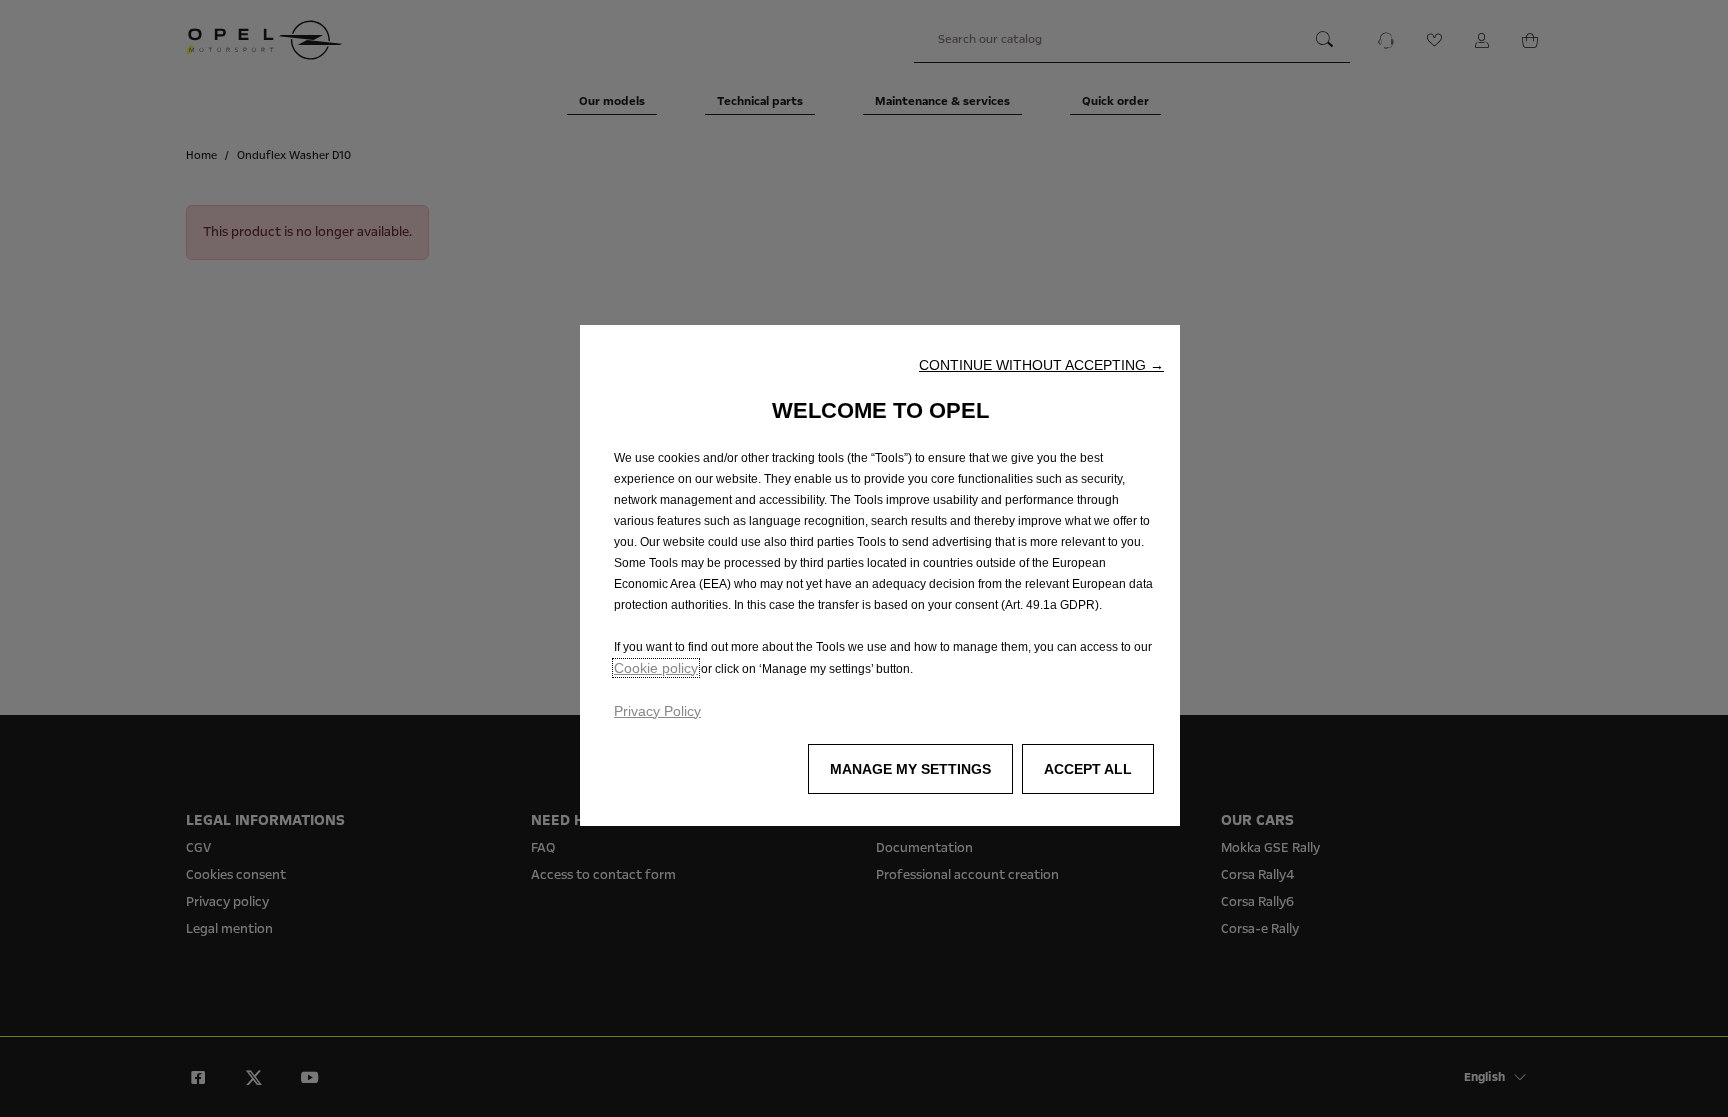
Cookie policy (656, 668)
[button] (1041, 365)
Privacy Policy (657, 711)
